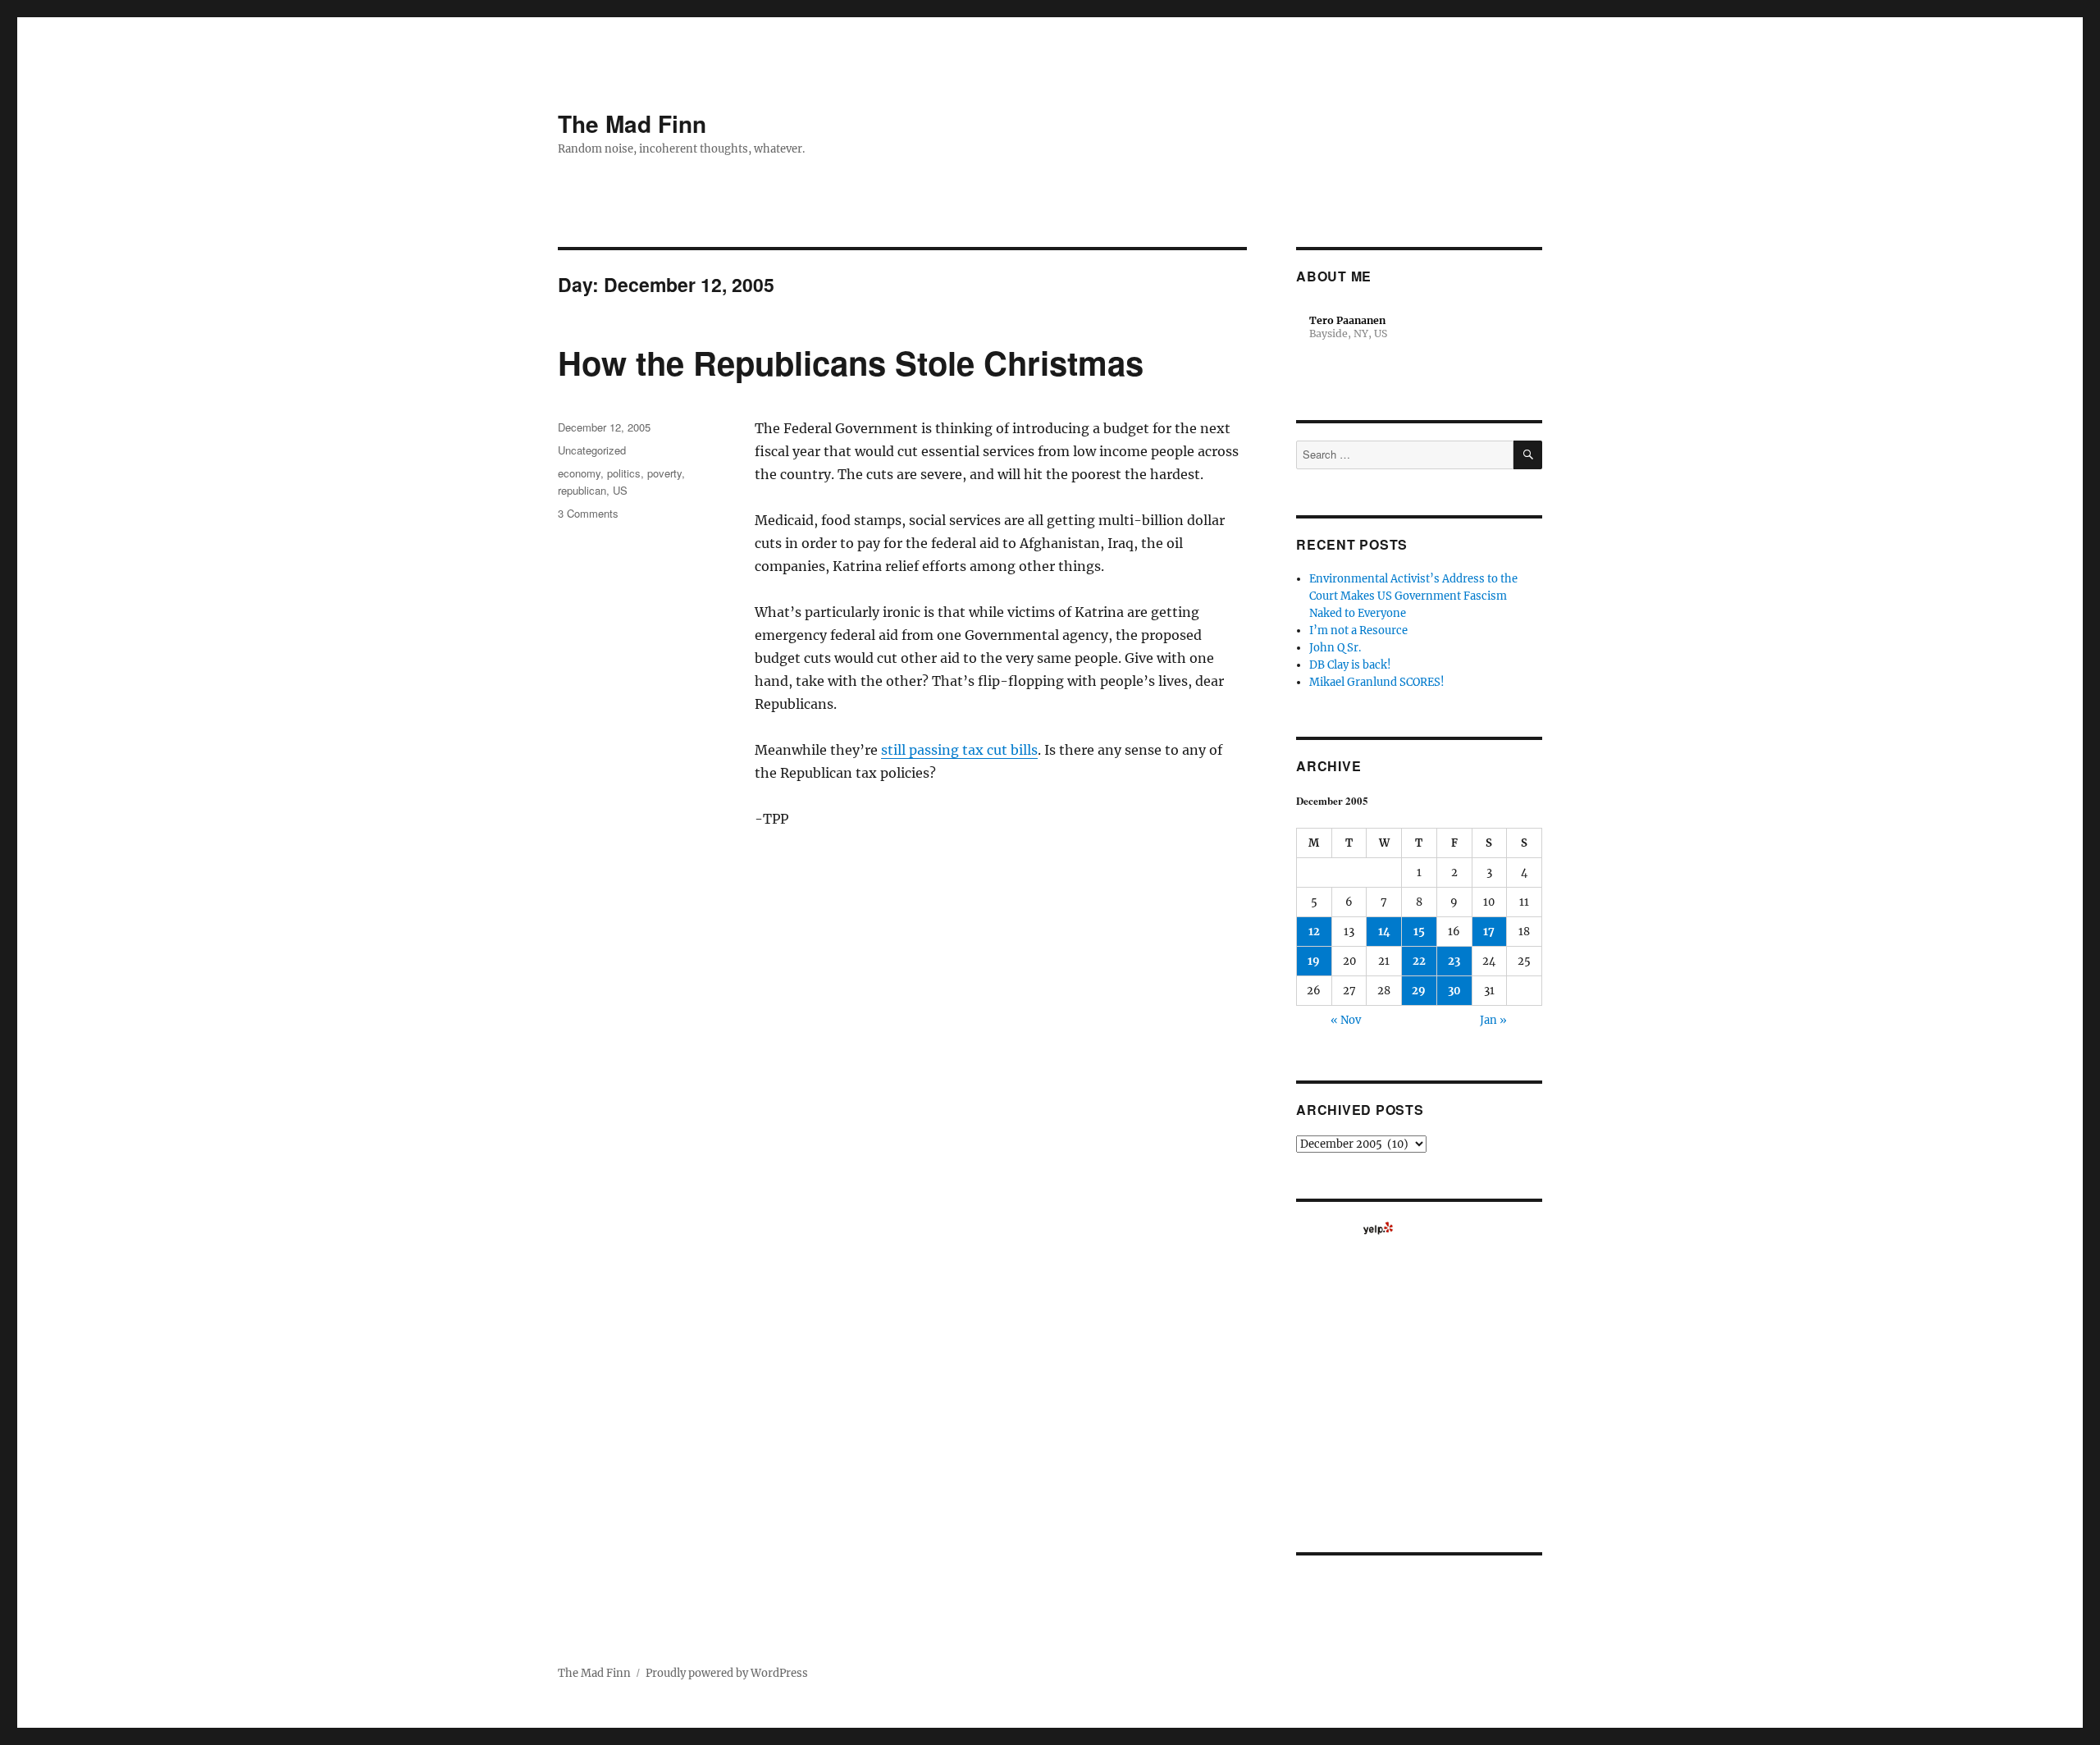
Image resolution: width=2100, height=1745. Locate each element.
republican (582, 490)
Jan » (1493, 1020)
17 (1489, 932)
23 (1454, 961)
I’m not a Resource (1358, 630)
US (620, 490)
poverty (664, 473)
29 (1419, 991)
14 (1384, 932)
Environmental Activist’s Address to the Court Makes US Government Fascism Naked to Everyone (1413, 596)
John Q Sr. (1335, 648)
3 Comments (588, 513)
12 (1314, 932)
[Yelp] (1378, 1228)
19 (1314, 961)
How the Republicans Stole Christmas (851, 362)
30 (1454, 991)
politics (624, 473)
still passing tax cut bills (959, 750)
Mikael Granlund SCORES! (1377, 682)
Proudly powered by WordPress (727, 1673)
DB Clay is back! (1350, 665)
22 (1419, 961)
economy (579, 473)
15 (1419, 932)
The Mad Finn (632, 123)
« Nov (1346, 1020)
